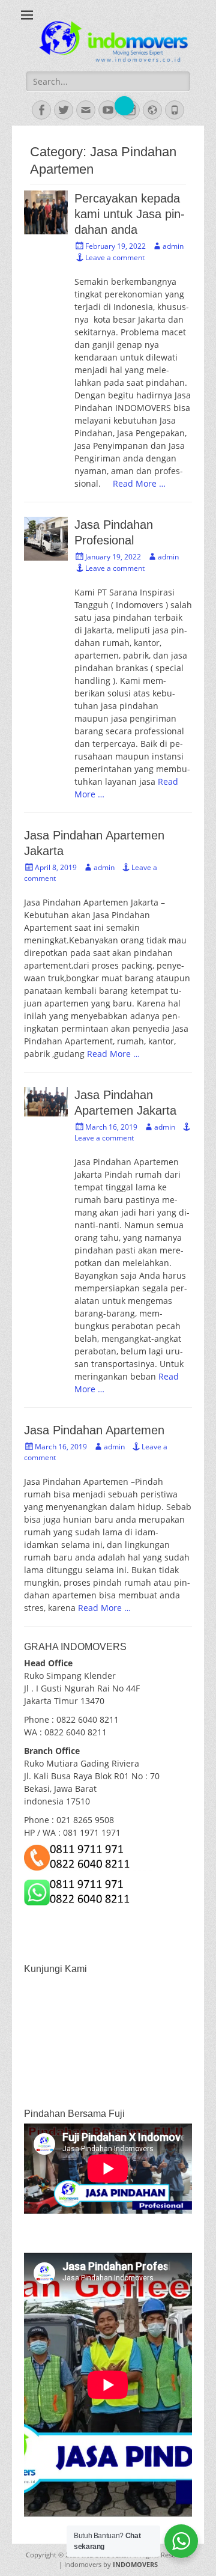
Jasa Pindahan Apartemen (94, 1430)
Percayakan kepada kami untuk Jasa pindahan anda (130, 214)
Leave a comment (115, 257)
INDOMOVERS (135, 2564)
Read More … (139, 483)
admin (173, 246)
